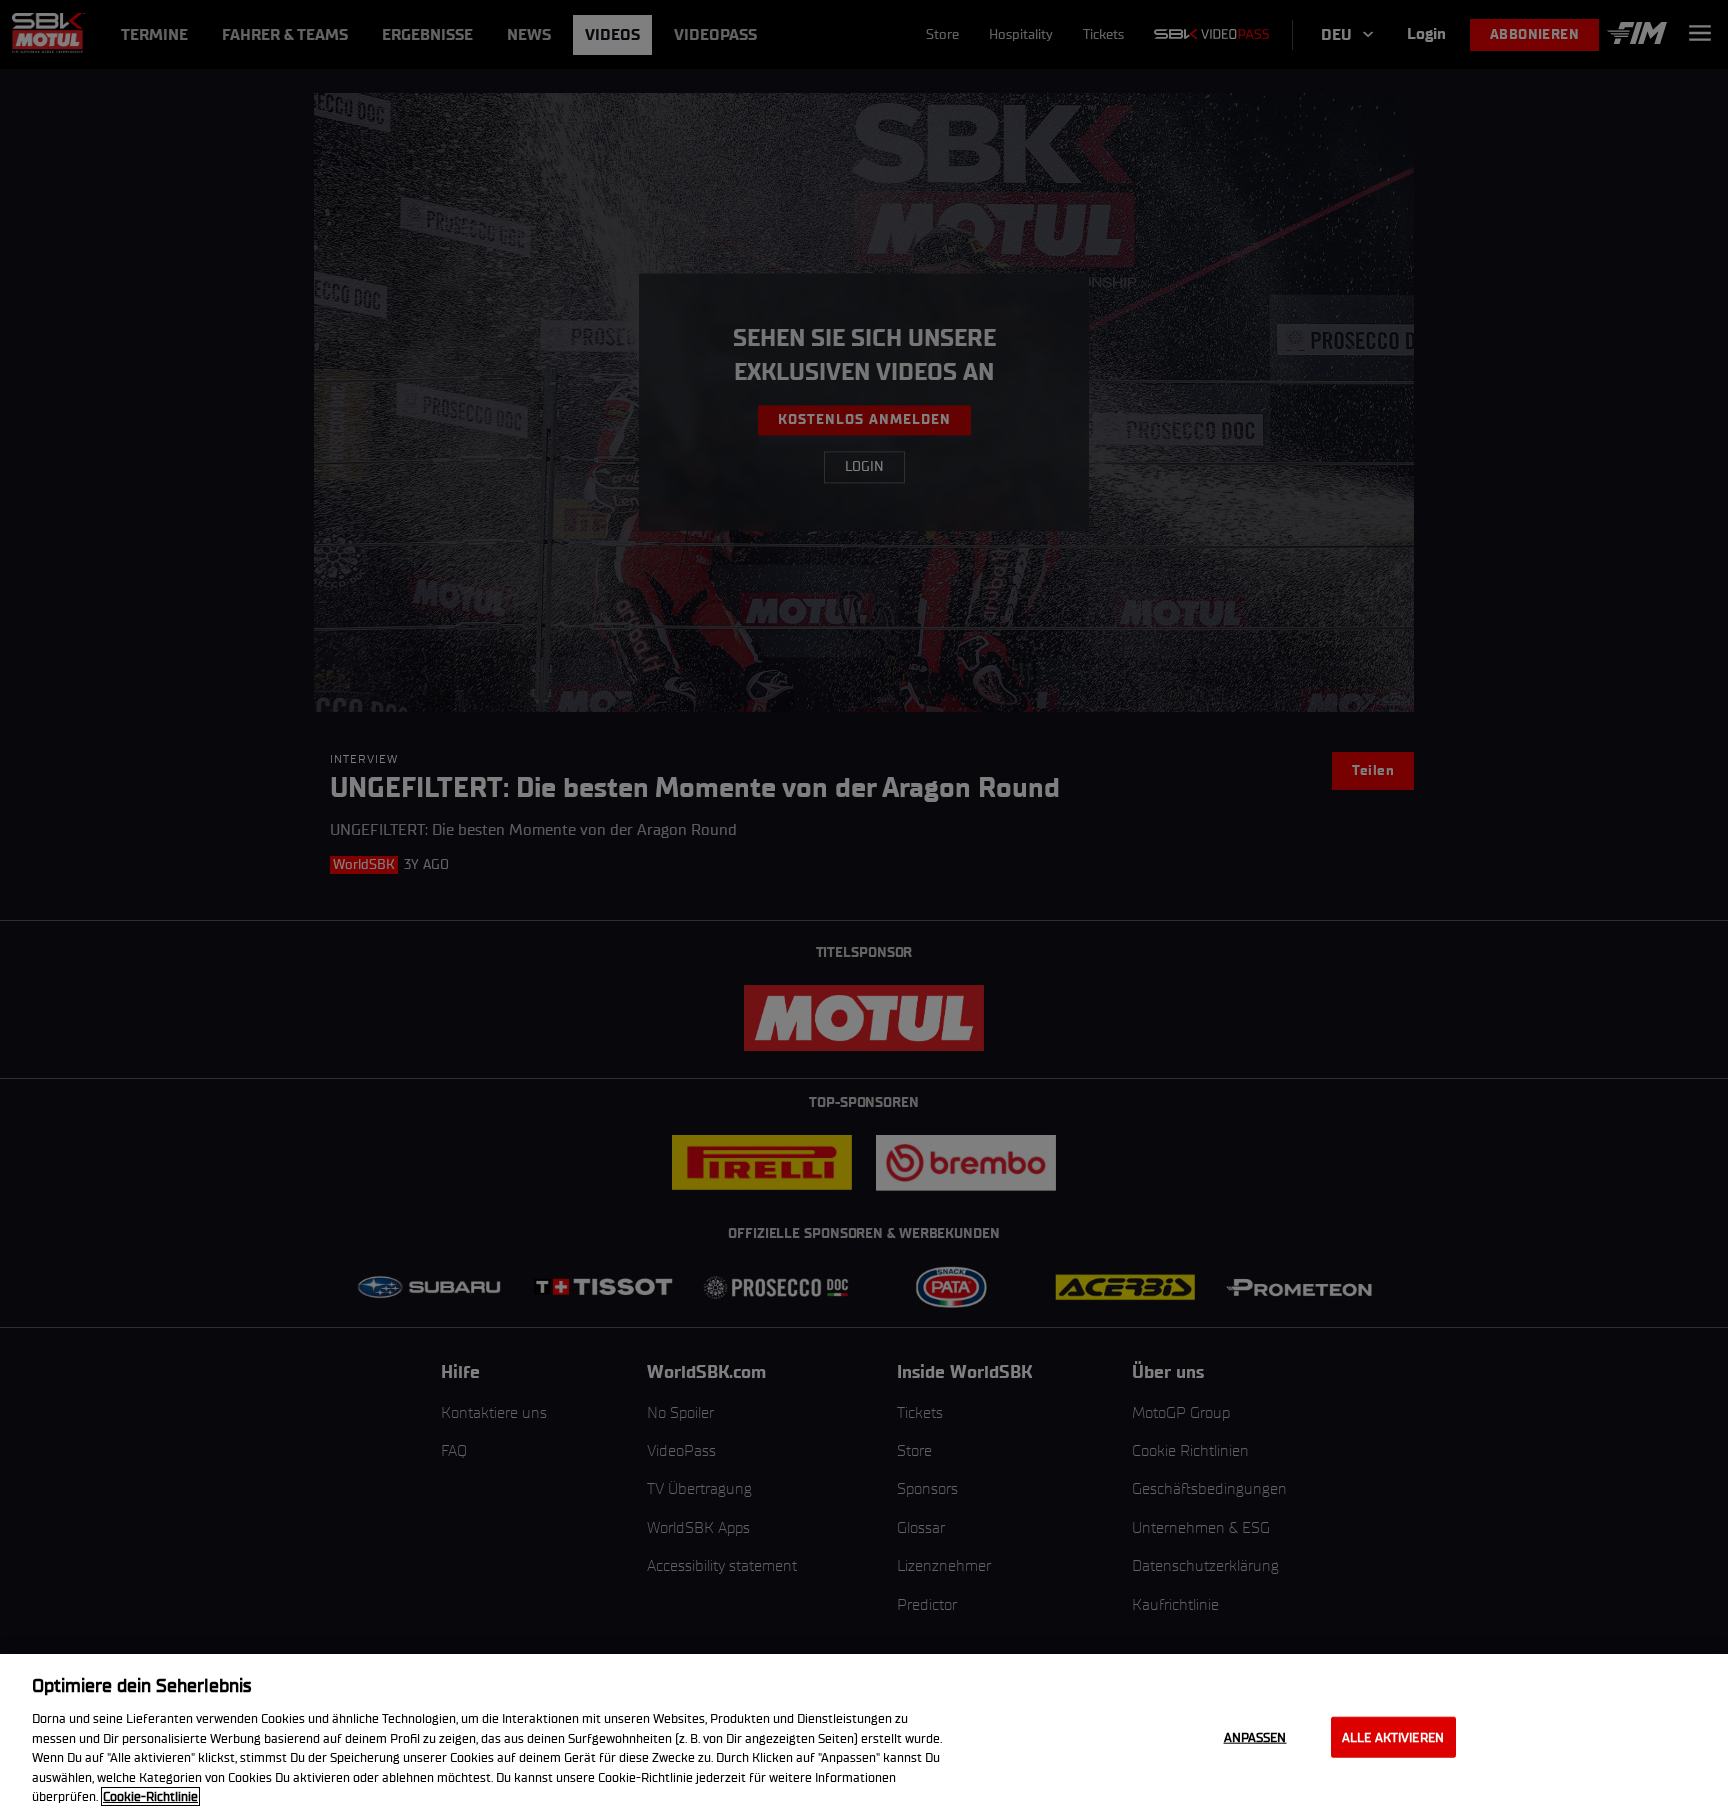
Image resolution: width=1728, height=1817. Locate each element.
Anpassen (1255, 1736)
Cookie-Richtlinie (150, 1796)
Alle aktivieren (1393, 1736)
